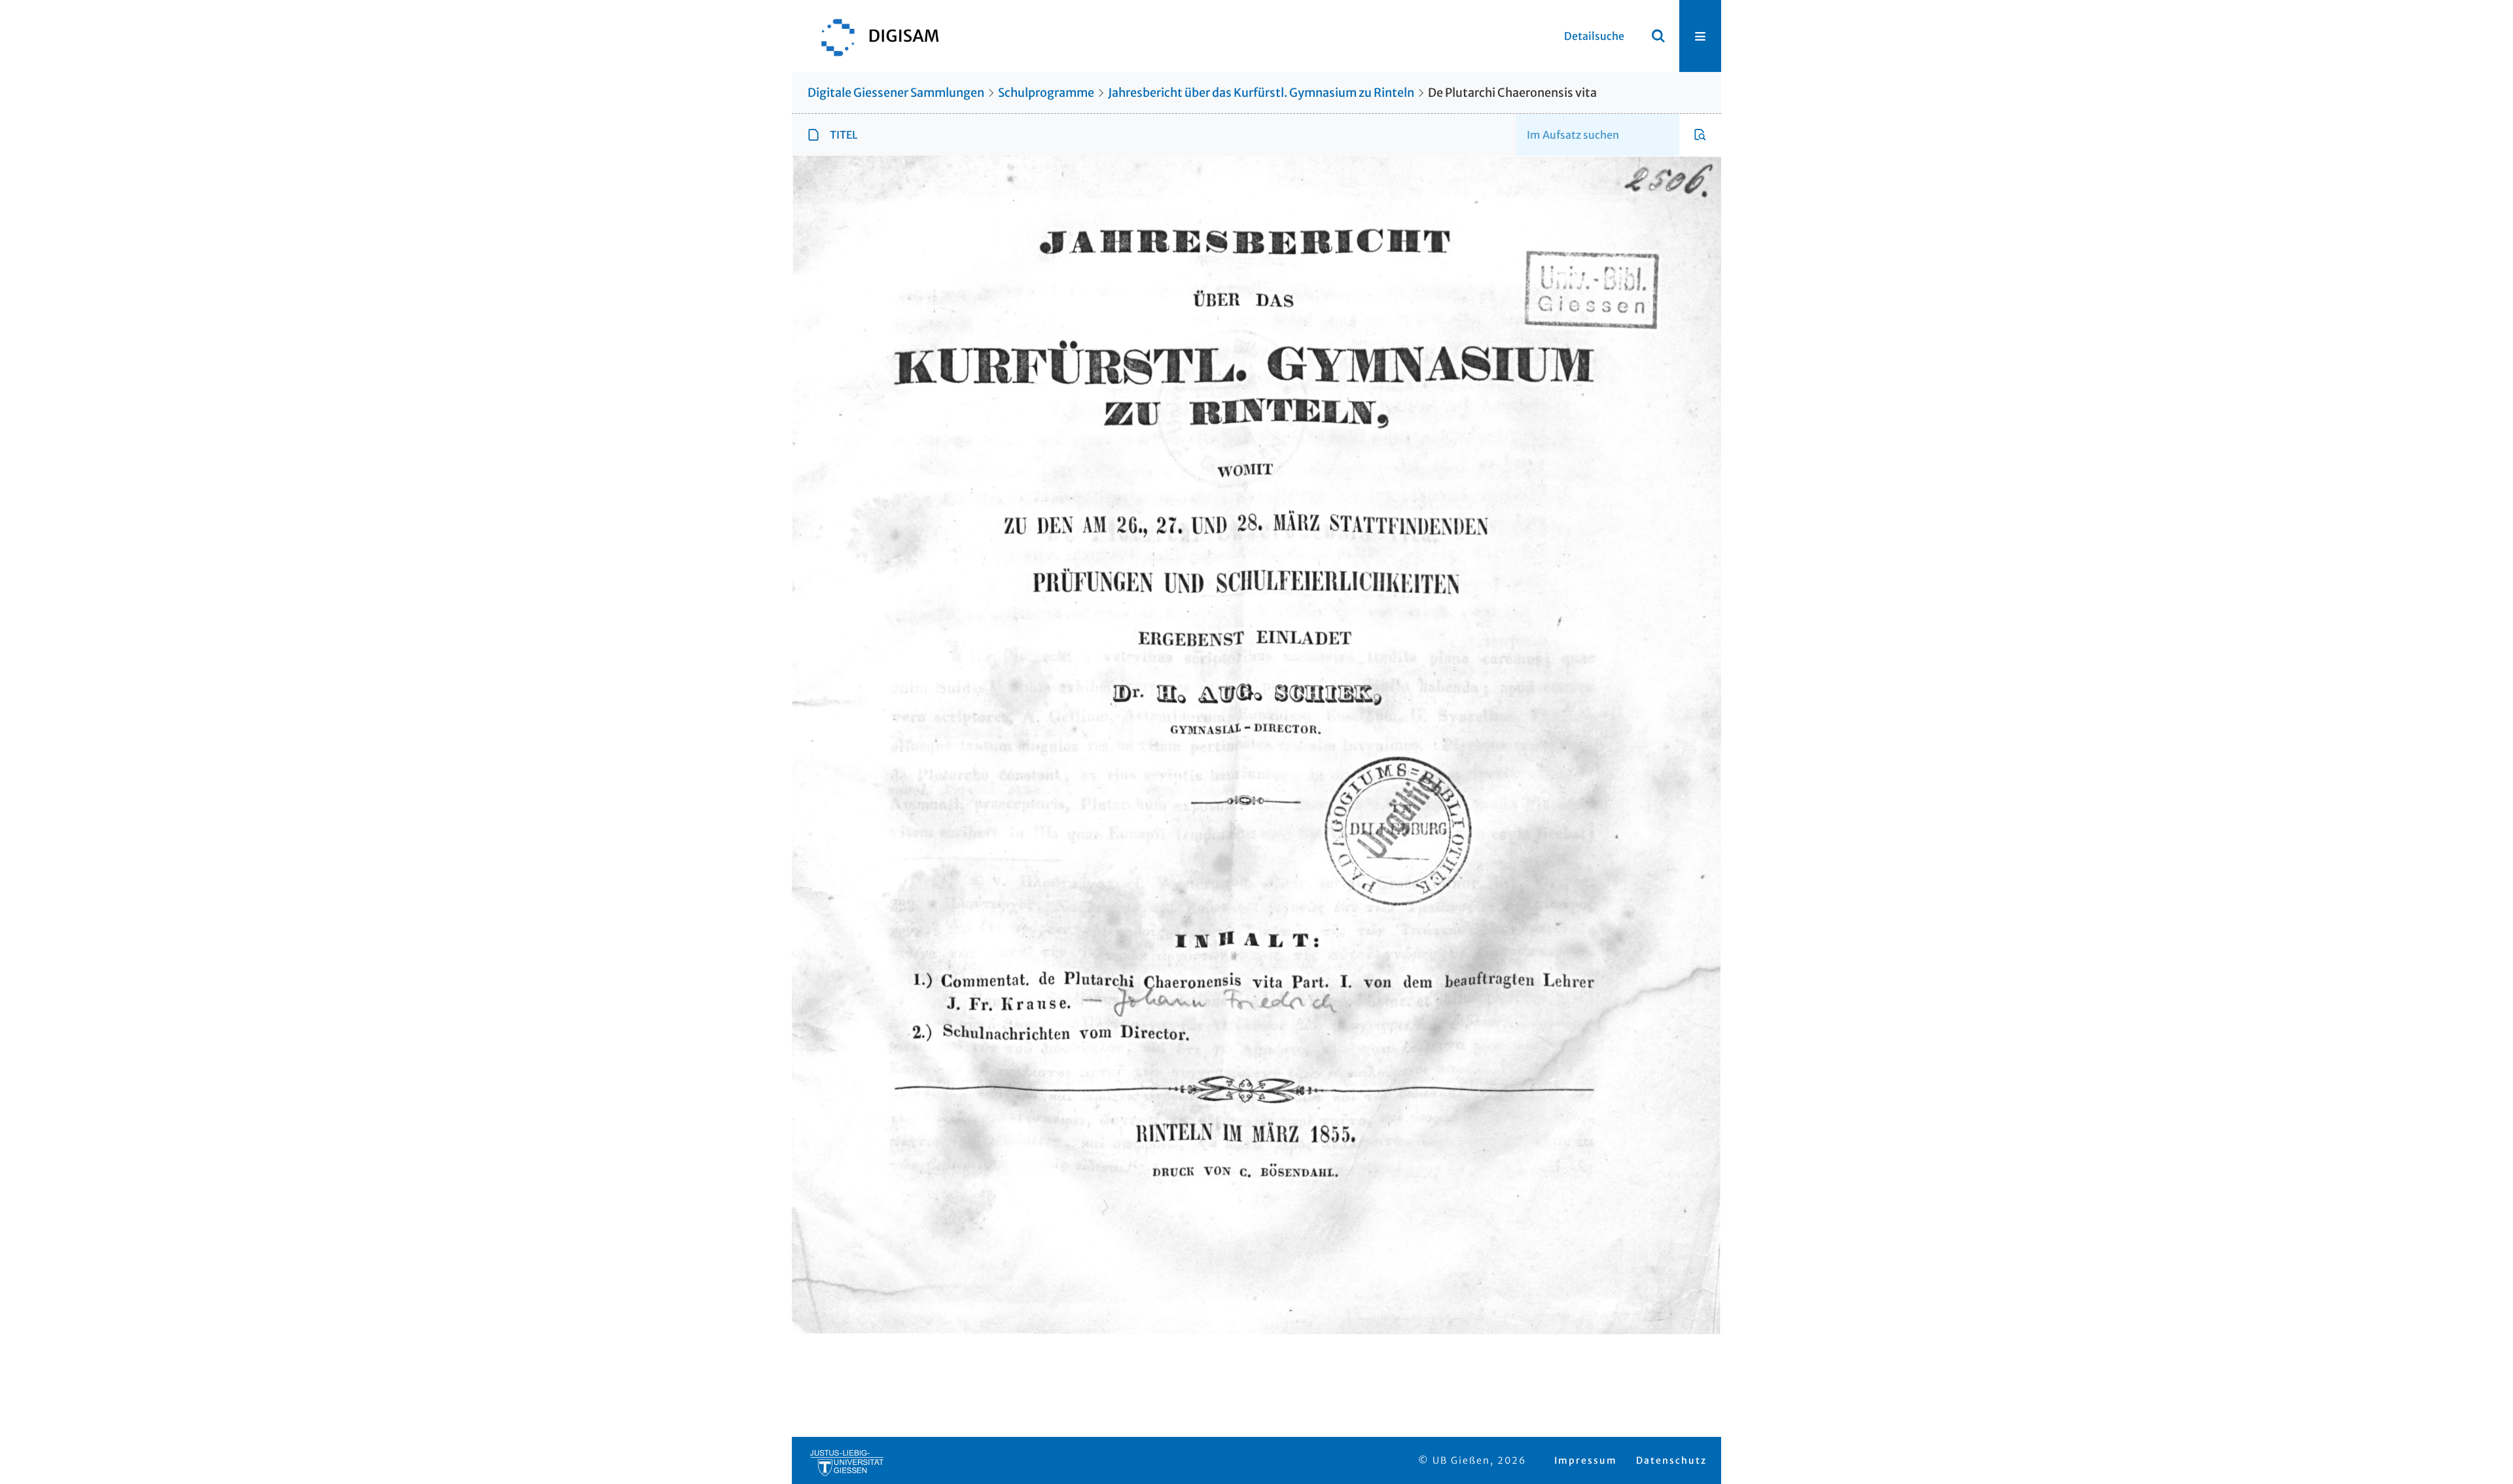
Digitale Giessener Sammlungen (896, 93)
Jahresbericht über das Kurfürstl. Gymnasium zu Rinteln (1261, 93)
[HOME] (874, 36)
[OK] (1658, 36)
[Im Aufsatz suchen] (1700, 135)
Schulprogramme (1046, 93)
